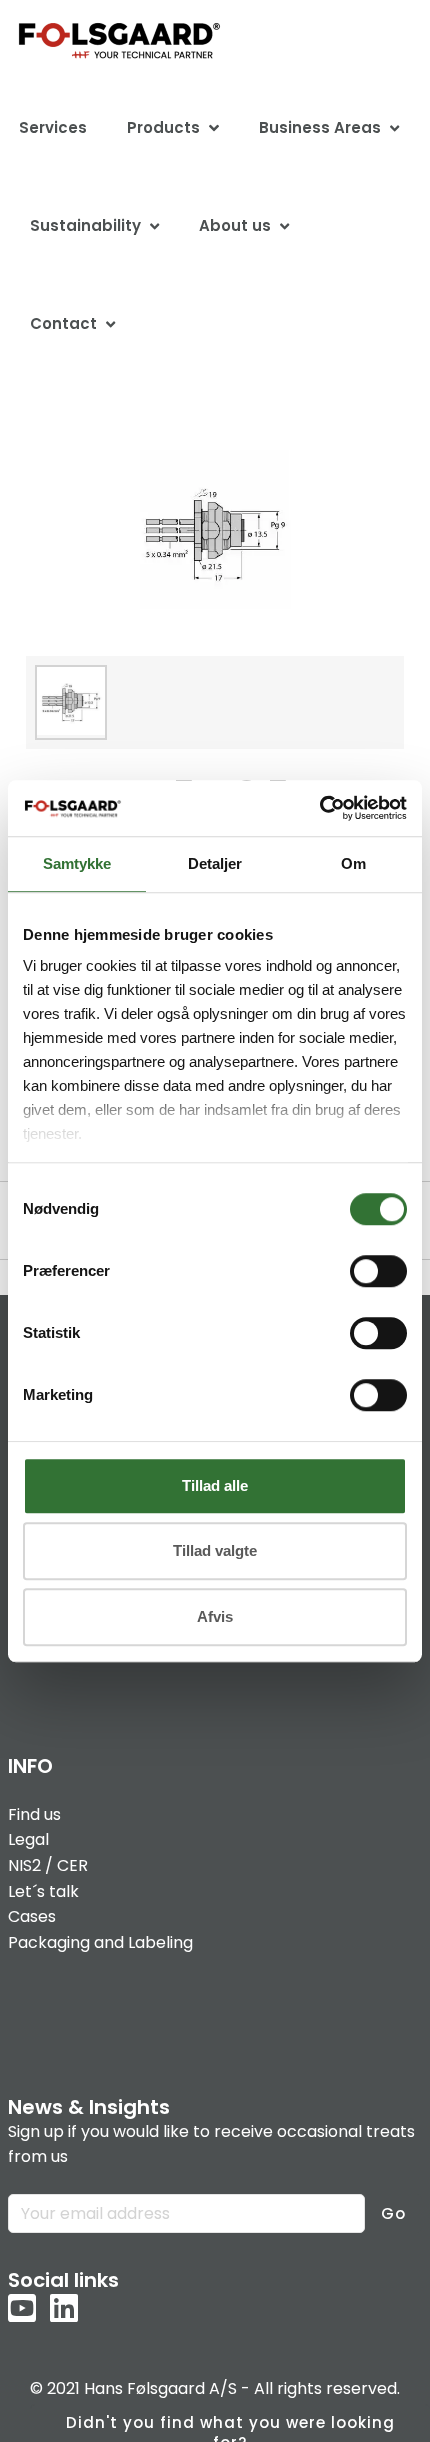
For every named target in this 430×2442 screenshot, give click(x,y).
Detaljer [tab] (215, 863)
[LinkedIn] (64, 2310)
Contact (63, 323)
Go (393, 2213)
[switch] (378, 1271)
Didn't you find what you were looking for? (230, 2427)
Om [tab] (353, 863)
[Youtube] (22, 2310)
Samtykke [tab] (77, 863)
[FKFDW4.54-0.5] (215, 530)
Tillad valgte (215, 1550)
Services (53, 127)
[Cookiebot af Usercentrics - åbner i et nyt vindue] (319, 808)
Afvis (215, 1616)
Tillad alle (215, 1485)
